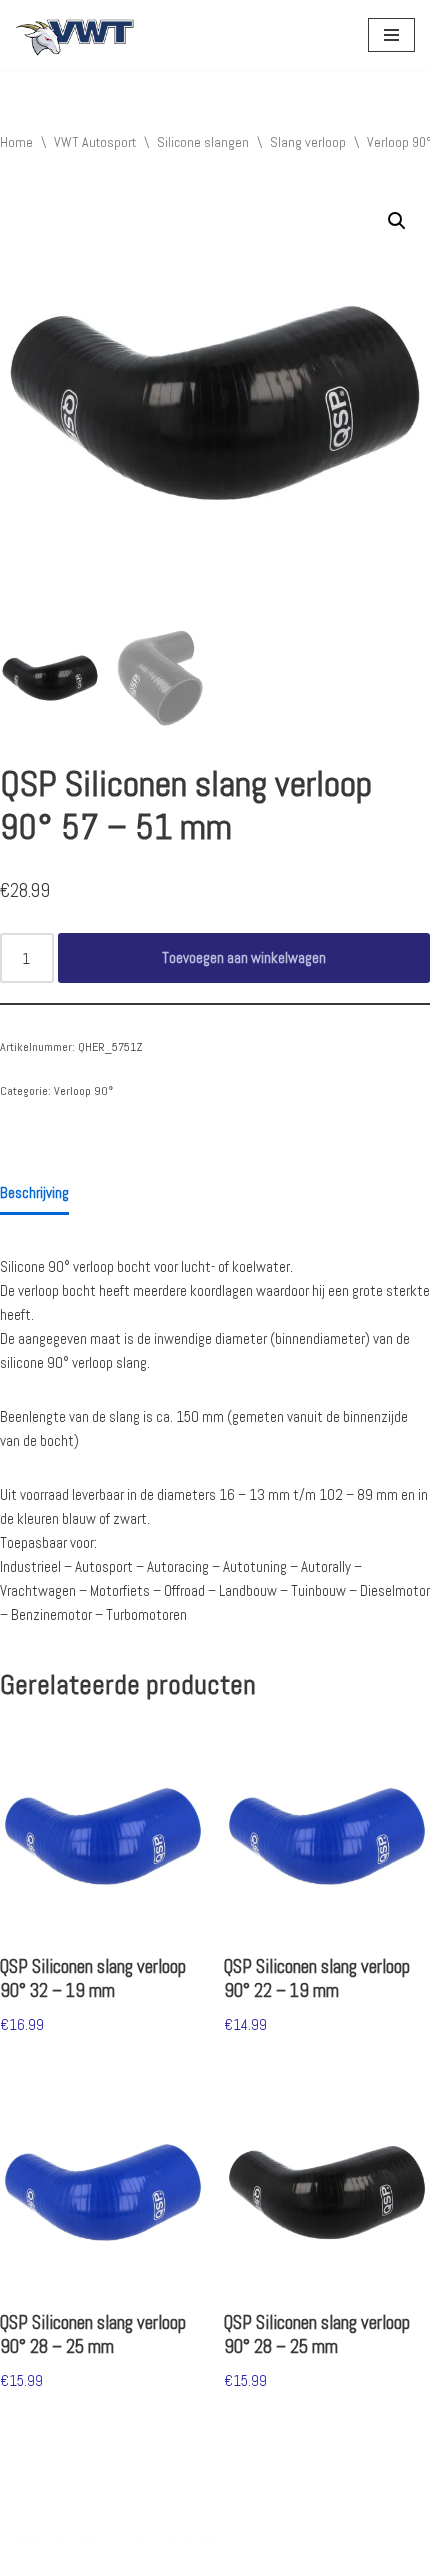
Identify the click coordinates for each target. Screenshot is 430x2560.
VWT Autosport (95, 142)
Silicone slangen (203, 142)
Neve (29, 2539)
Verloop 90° (83, 1091)
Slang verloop (308, 142)
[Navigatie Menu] (391, 35)
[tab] (34, 1194)
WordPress (215, 2539)
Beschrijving (34, 1192)
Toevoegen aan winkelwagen (244, 957)
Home (16, 142)
